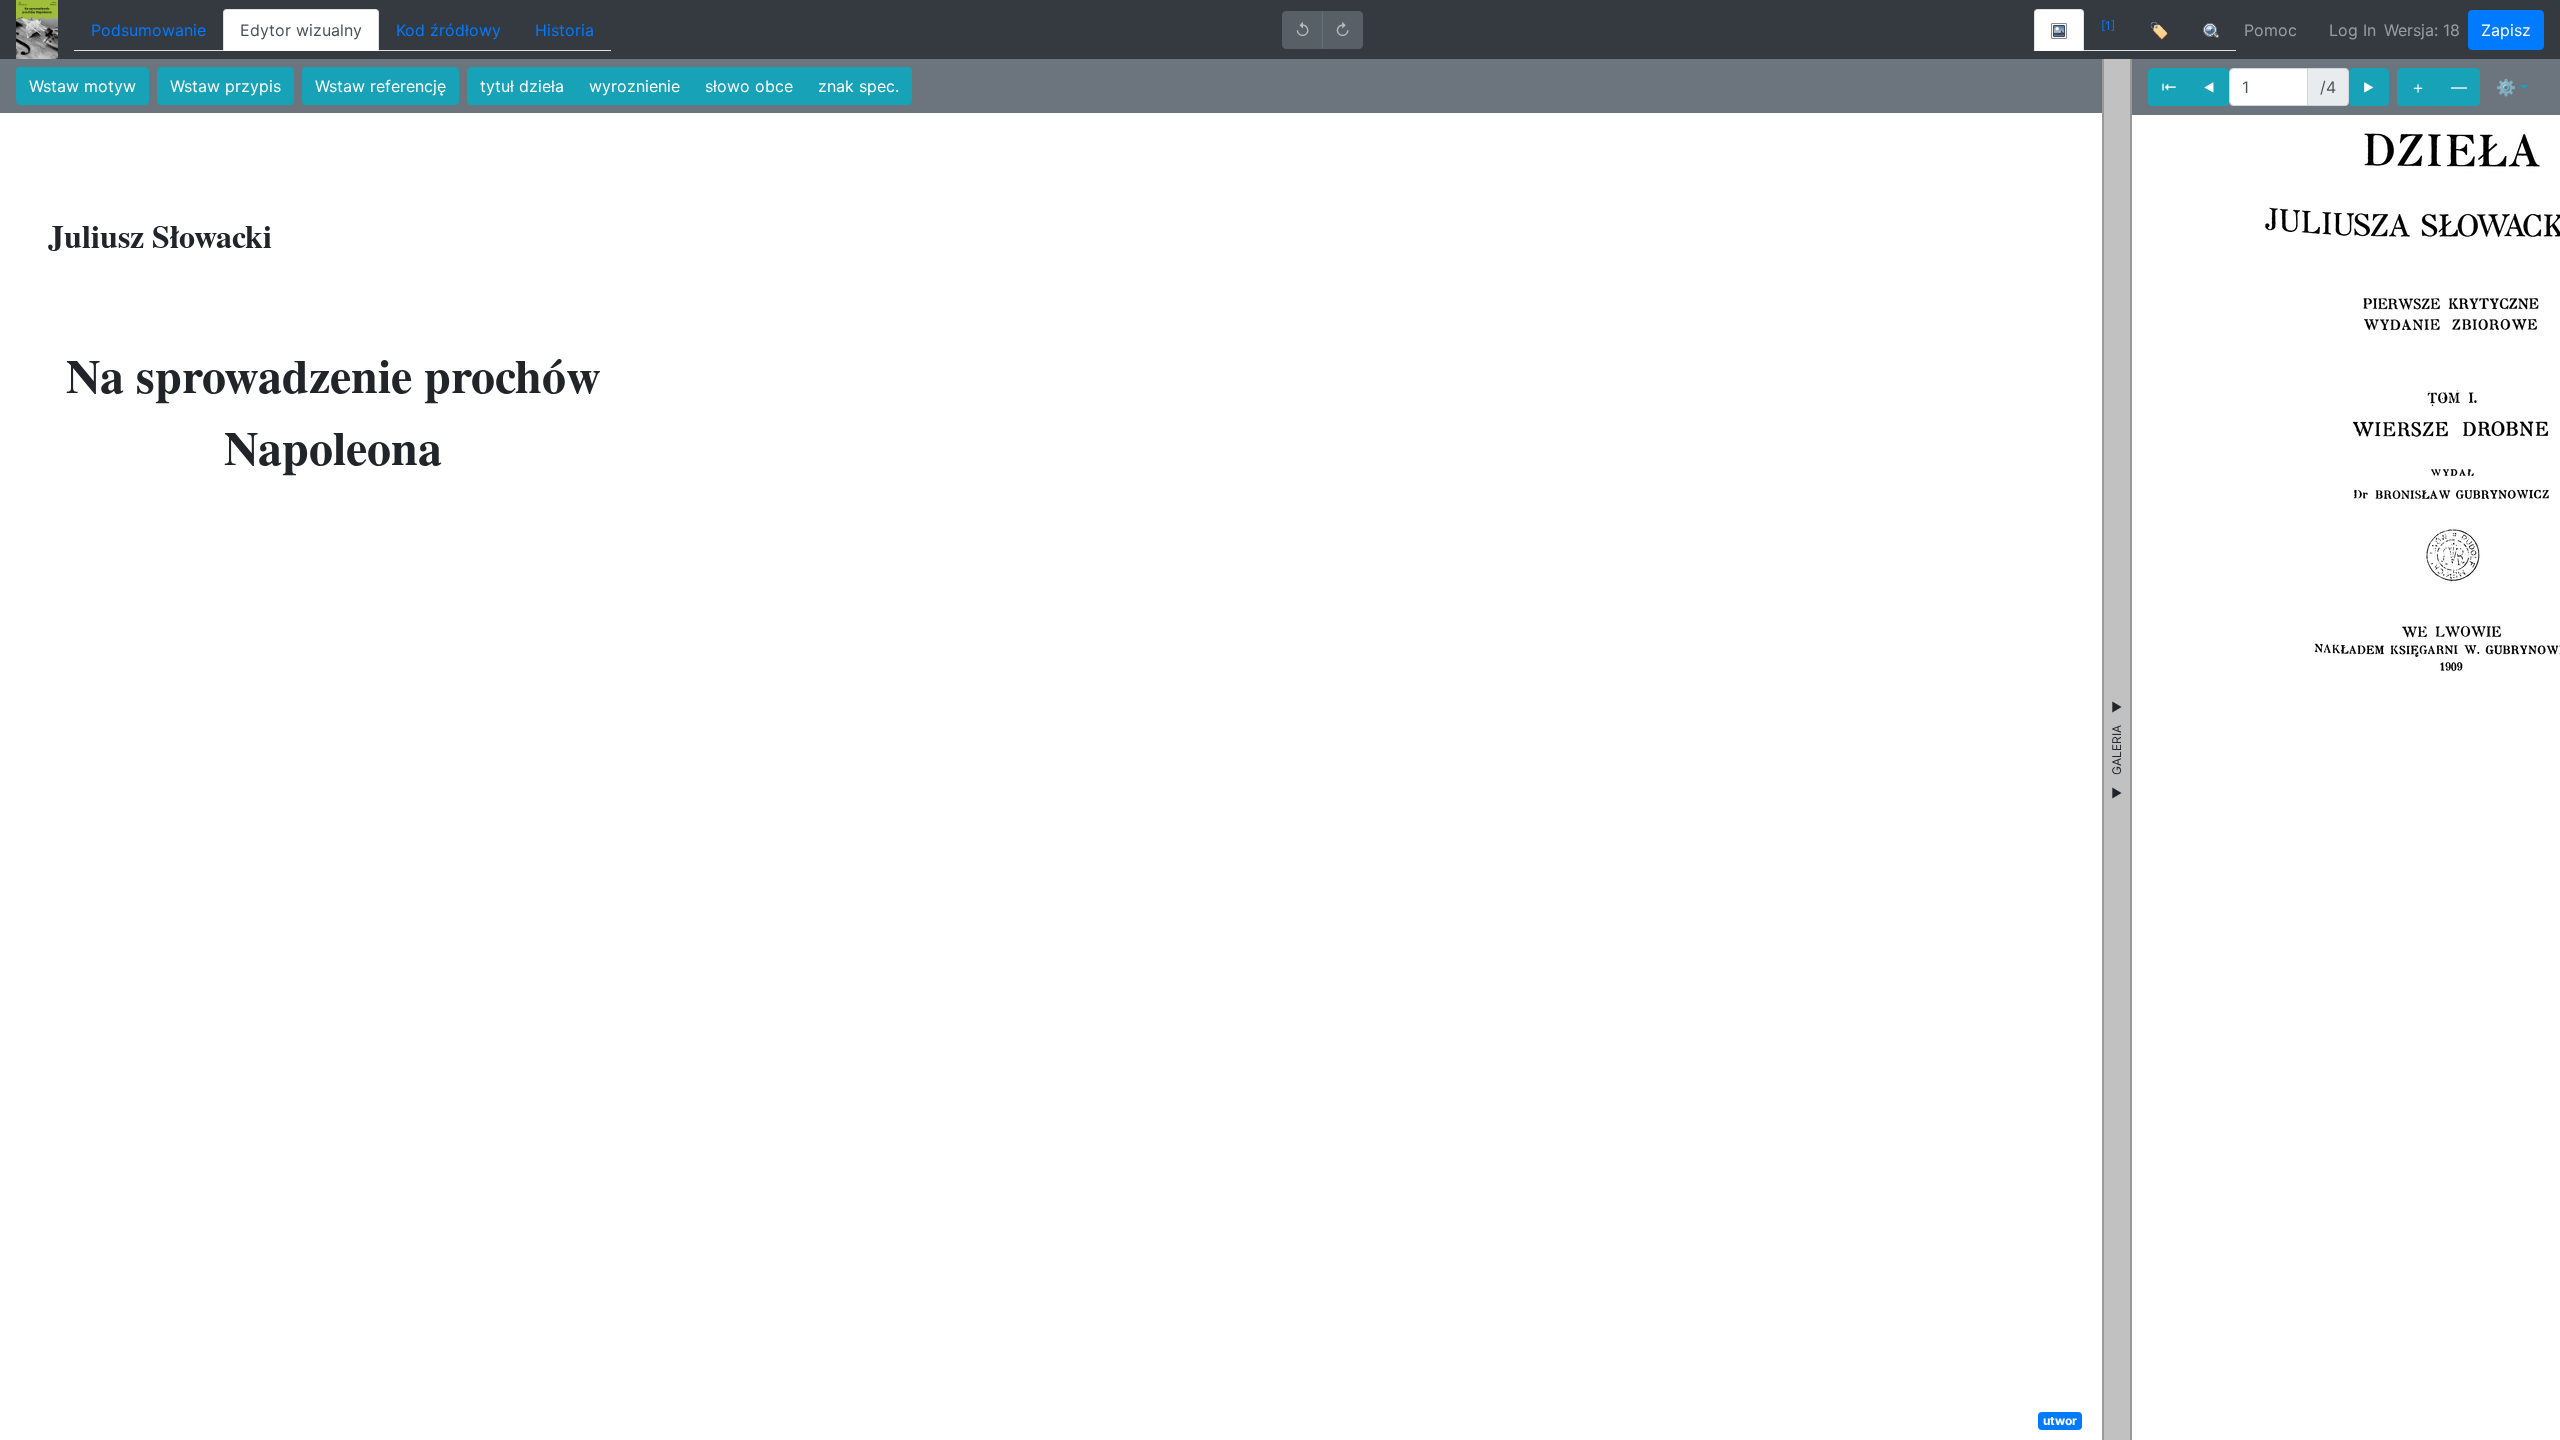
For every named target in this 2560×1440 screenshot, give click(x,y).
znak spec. (858, 86)
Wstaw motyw (82, 86)
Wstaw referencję (380, 86)
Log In (2352, 30)
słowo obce (749, 86)
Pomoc (2270, 30)
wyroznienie (634, 86)
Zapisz (2506, 30)
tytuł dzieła (522, 86)
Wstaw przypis (225, 86)
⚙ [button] (2506, 87)
